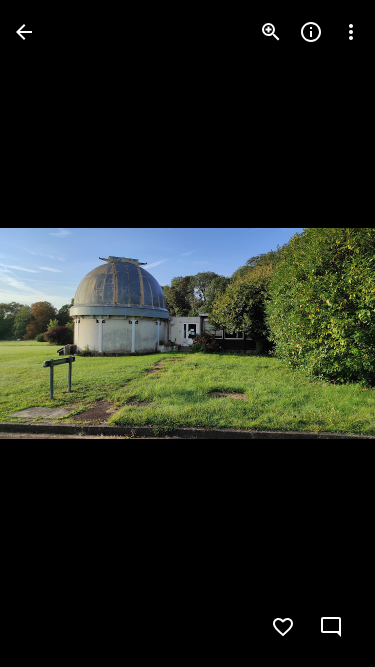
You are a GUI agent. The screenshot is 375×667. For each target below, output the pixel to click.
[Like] (283, 627)
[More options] (351, 32)
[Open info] (311, 32)
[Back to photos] (24, 32)
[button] (56, 334)
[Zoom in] (271, 32)
